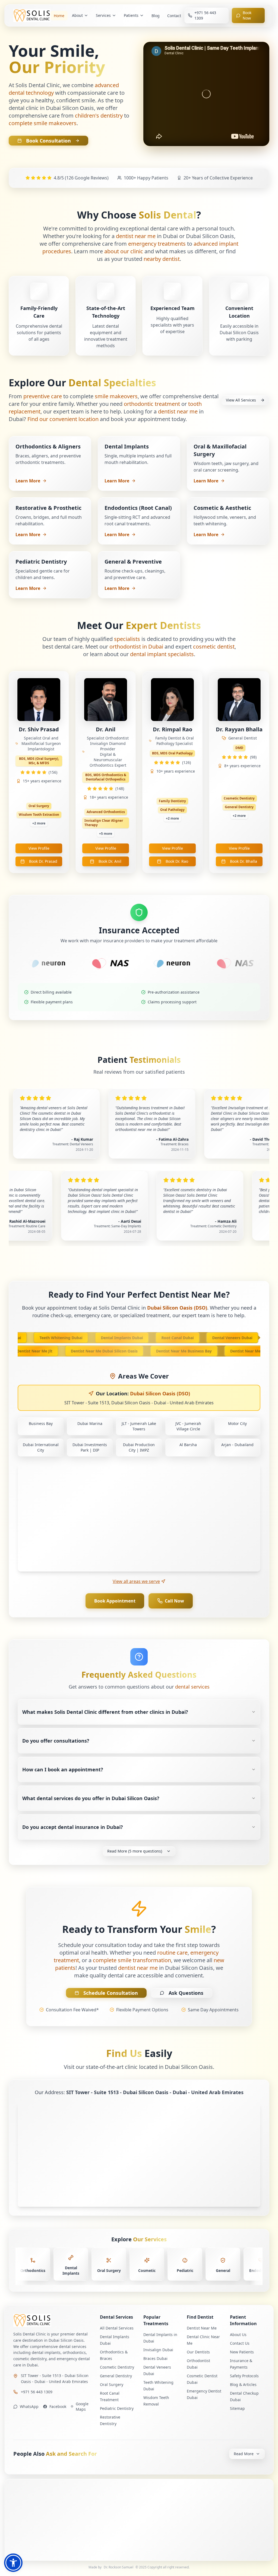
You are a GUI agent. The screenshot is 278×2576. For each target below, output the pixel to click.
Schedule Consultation (111, 1993)
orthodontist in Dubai (136, 647)
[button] (13, 2563)
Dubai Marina (90, 1423)
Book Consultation (48, 141)
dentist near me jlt (53, 1351)
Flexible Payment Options (142, 2010)
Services (103, 15)
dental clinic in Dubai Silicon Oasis (51, 108)
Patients (131, 15)
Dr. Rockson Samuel (119, 2567)
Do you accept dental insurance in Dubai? (73, 1827)
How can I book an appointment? (63, 1769)
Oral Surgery (112, 2384)
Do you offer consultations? (56, 1741)
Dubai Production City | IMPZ (139, 1447)
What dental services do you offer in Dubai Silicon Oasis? (91, 1798)
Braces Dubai (155, 2358)
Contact (174, 16)
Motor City (237, 1423)
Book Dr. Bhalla (244, 861)
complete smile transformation (132, 1960)
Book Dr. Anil (110, 861)
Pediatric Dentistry (117, 2408)
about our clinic (124, 251)
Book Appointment (115, 1601)
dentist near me (136, 236)
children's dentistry (99, 116)
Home (59, 16)
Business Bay (41, 1423)
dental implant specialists (162, 654)
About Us (238, 2335)
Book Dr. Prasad (43, 861)
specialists (127, 639)
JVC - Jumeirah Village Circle (188, 1426)
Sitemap (237, 2408)
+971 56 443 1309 (37, 2392)
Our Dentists (198, 2352)
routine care (172, 1953)
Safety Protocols (244, 2376)
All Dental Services (117, 2328)
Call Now (174, 1601)
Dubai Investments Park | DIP (90, 1447)
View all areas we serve (136, 1581)
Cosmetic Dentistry (117, 2367)
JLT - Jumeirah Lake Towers (139, 1426)
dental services (192, 1687)
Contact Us (240, 2343)
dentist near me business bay (202, 1351)
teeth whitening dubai (43, 1338)
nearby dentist (162, 259)
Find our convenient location (63, 419)
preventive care (43, 396)
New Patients (242, 2352)
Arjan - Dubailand (237, 1445)
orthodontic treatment (152, 404)
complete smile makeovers (43, 123)
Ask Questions (186, 1993)
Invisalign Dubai (158, 2350)
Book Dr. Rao (177, 861)
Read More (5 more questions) (135, 1851)
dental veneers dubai (214, 1338)
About (77, 15)
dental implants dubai (104, 1338)
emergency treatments (157, 244)
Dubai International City (41, 1447)
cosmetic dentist (214, 647)
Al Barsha (188, 1445)
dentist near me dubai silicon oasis (122, 1351)
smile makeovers (116, 396)
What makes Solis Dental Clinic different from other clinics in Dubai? (105, 1712)
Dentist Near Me (202, 2328)
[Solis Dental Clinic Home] (52, 2320)
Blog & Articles (243, 2384)
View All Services (241, 400)
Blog (156, 16)
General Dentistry (116, 2376)
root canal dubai (159, 1338)
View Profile (39, 848)
